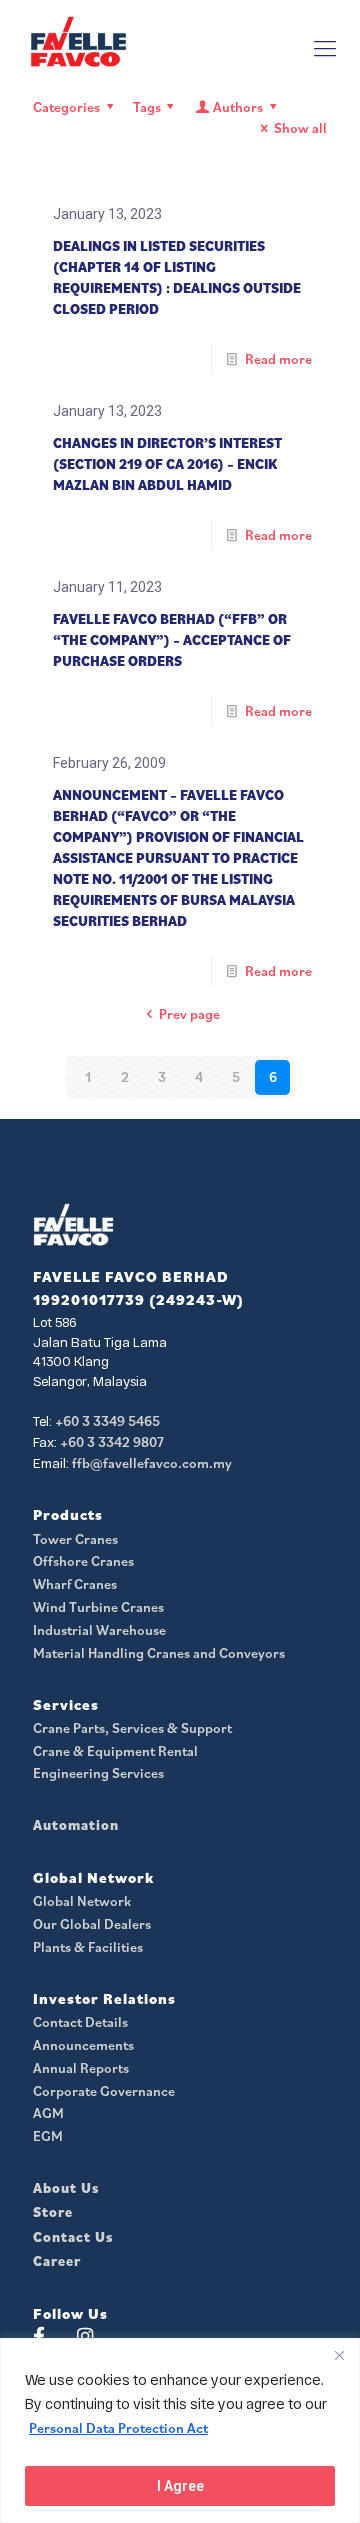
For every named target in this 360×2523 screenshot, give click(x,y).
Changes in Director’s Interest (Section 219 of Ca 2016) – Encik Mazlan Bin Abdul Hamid (167, 464)
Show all (300, 128)
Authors (238, 107)
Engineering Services (98, 1773)
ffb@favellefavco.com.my (152, 1463)
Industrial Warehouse (99, 1630)
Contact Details (80, 2022)
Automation (76, 1825)
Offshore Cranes (83, 1561)
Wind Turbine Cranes (98, 1607)
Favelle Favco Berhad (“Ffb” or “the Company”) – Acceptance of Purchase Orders (172, 640)
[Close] (339, 2355)
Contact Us (73, 2237)
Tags (147, 107)
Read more (278, 359)
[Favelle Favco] (78, 41)
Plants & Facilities (88, 1947)
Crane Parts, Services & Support (132, 1728)
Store (53, 2212)
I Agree (180, 2486)
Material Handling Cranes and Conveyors (159, 1653)
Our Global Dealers (92, 1924)
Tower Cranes (75, 1539)
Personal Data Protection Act (118, 2428)
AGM (48, 2113)
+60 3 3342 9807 (112, 1442)
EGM (48, 2136)
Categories (66, 107)
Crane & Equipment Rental (115, 1751)
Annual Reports (81, 2068)
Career (57, 2261)
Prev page (189, 1014)
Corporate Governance (104, 2091)
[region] (180, 2430)
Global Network (82, 1901)
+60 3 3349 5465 (107, 1421)
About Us (66, 2188)
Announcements (83, 2045)
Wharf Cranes (75, 1584)
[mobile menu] (325, 48)
